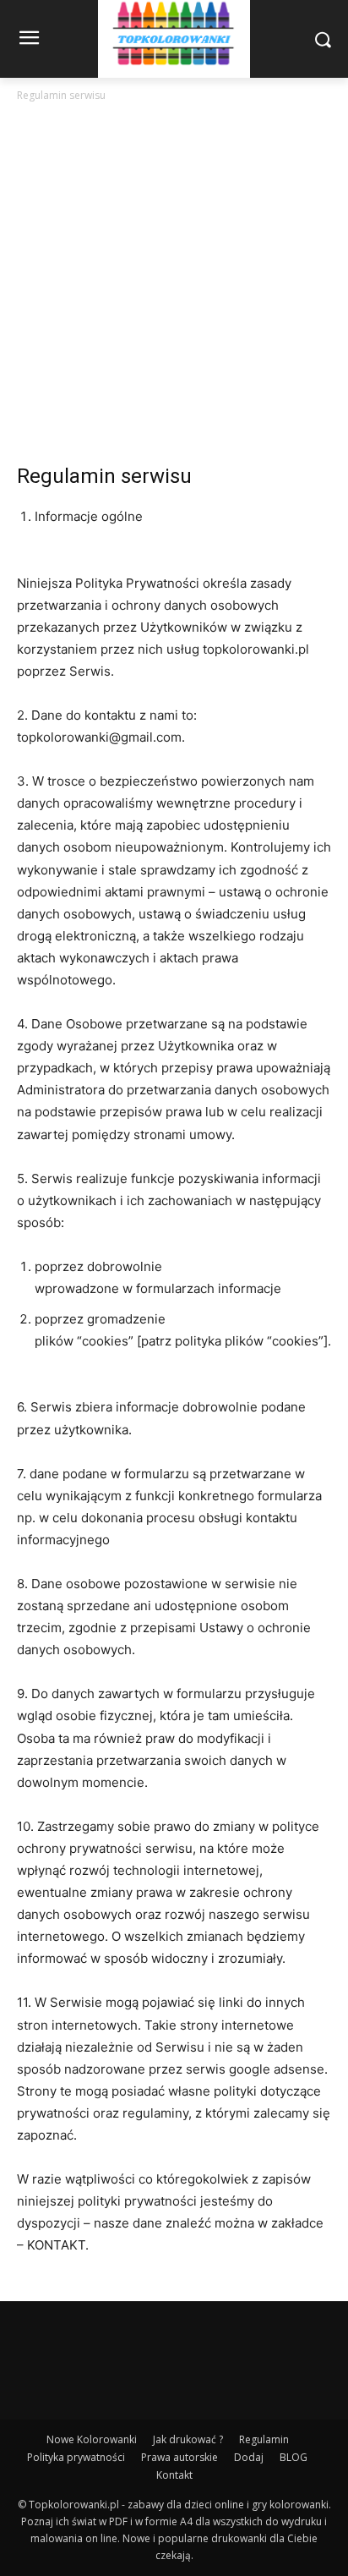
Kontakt (174, 2475)
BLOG (294, 2457)
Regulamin (264, 2439)
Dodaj (249, 2457)
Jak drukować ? (188, 2439)
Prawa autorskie (179, 2457)
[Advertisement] (174, 288)
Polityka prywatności (76, 2457)
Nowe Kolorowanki (92, 2439)
